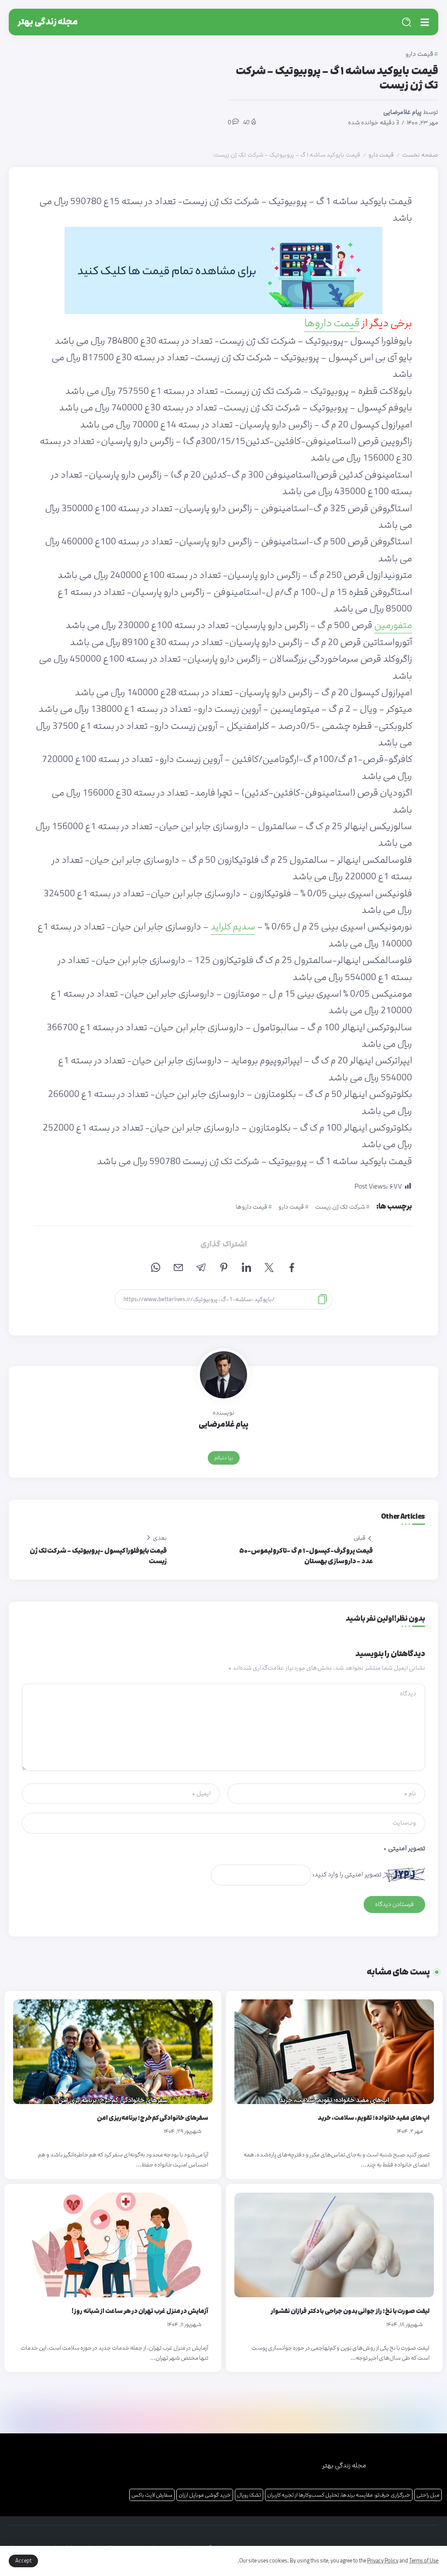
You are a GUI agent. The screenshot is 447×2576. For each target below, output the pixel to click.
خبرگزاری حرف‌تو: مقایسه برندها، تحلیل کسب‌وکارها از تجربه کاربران (339, 2495)
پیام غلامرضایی (402, 112)
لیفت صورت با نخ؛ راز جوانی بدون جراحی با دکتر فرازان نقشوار (350, 2311)
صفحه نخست (420, 155)
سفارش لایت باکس (152, 2495)
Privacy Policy (383, 2561)
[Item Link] (334, 2052)
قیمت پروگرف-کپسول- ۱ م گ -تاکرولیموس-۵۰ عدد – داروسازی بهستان (306, 1556)
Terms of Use (424, 2561)
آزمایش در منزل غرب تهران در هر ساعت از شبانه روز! (140, 2311)
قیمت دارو (381, 155)
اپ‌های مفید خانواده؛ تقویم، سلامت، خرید (374, 2118)
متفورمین (393, 625)
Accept (23, 2561)
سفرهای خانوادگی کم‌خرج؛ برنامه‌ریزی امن (153, 2118)
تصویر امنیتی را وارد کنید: (347, 1874)
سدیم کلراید (233, 927)
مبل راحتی (428, 2495)
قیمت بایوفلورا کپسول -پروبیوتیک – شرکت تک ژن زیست (98, 1556)
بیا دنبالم (224, 1458)
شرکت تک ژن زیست (340, 1207)
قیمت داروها (332, 323)
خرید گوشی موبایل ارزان (205, 2495)
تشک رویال (249, 2495)
